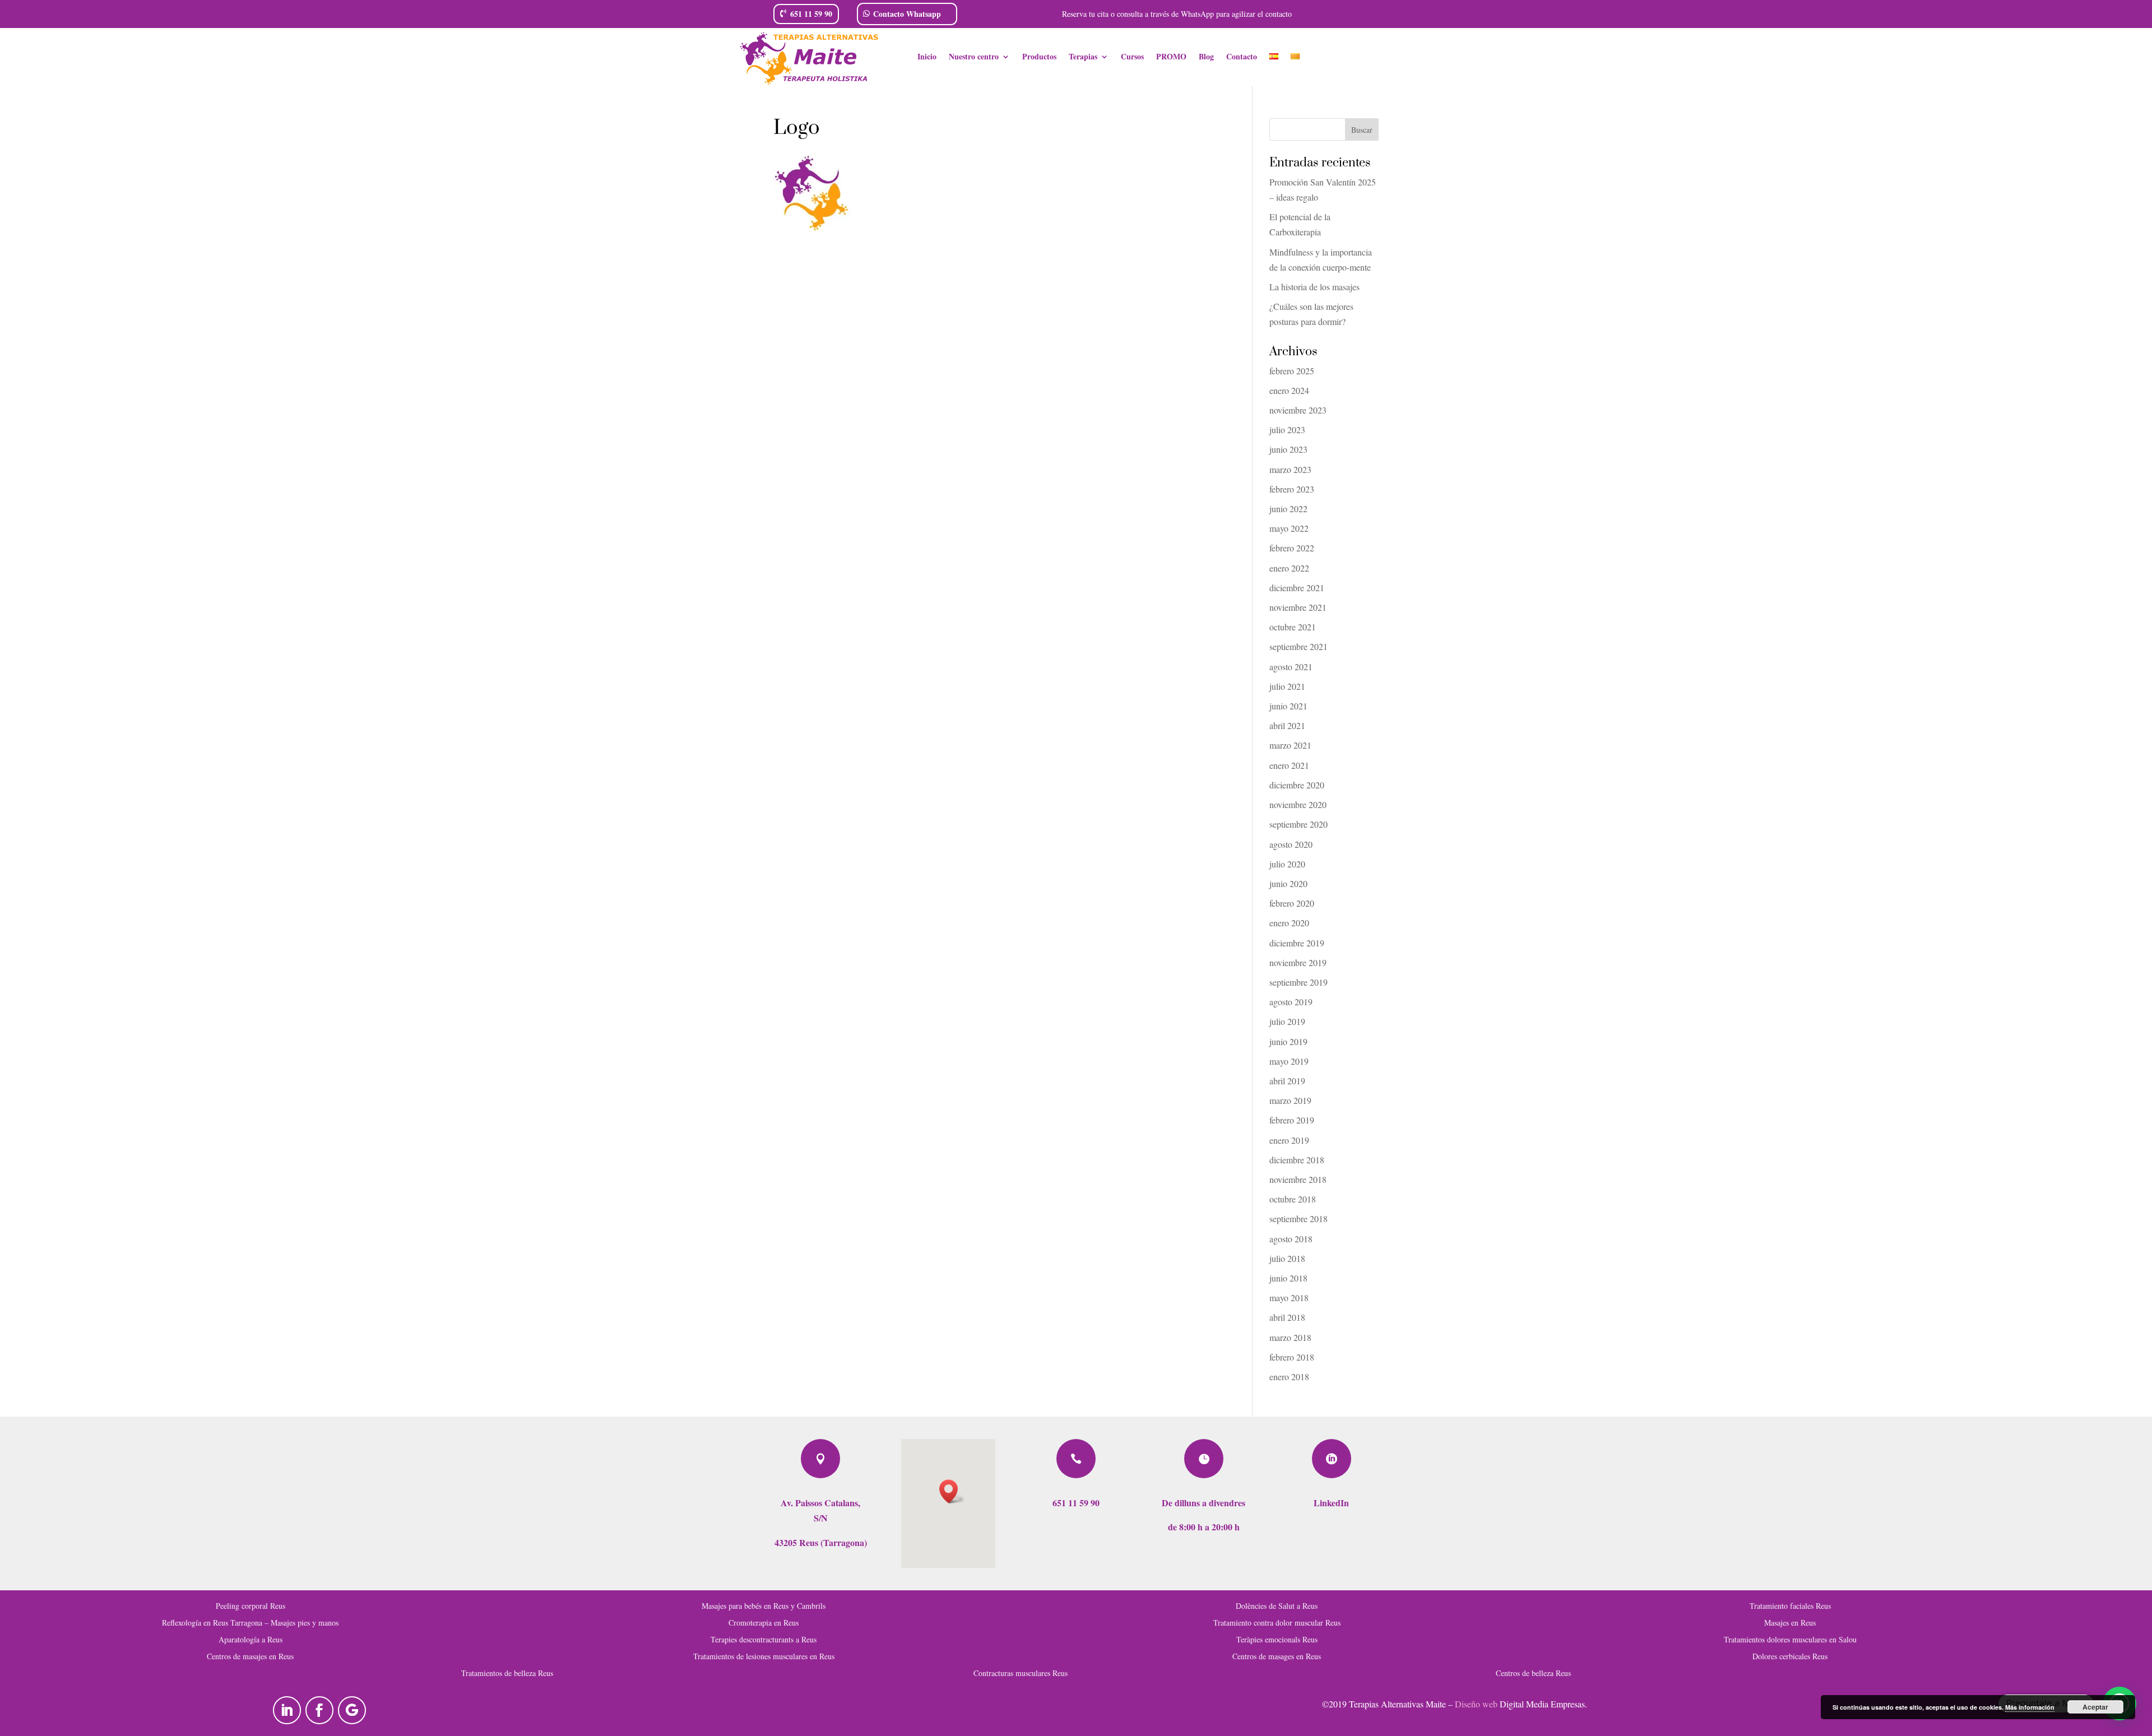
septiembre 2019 (1298, 982)
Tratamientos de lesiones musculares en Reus (764, 1656)
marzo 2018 (1290, 1337)
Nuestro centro (974, 57)
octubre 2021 (1293, 627)
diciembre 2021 (1297, 588)
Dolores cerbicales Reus (1790, 1656)
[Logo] (811, 228)
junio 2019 (1288, 1041)
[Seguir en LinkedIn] (287, 1710)
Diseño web (1476, 1704)
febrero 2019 (1292, 1120)
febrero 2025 (1292, 371)
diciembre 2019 (1297, 943)
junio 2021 (1288, 706)
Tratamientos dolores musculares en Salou (1790, 1639)
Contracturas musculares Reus (1021, 1672)
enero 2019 (1289, 1140)
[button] (952, 1491)
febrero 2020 (1292, 903)
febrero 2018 (1292, 1357)
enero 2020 (1289, 923)
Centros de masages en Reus (1277, 1656)
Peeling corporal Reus (251, 1605)
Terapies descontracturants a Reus (764, 1639)
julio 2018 (1287, 1258)
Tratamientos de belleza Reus (507, 1672)
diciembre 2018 (1297, 1160)
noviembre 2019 (1298, 962)
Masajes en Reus (1790, 1622)
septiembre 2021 (1298, 646)
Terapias (1083, 57)
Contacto (1242, 57)
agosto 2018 (1291, 1239)
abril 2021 (1287, 725)
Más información (2030, 1707)
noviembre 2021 (1298, 607)
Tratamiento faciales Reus (1790, 1605)
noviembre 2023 (1298, 410)
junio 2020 (1288, 883)
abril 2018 (1287, 1317)
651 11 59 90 (811, 14)
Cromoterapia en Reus (764, 1622)
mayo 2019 (1289, 1061)
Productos (1039, 57)
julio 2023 (1287, 430)
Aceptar (2095, 1707)
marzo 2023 (1290, 469)
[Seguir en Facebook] (319, 1710)
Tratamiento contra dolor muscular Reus (1277, 1622)
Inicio (927, 57)
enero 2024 (1289, 390)
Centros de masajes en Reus (250, 1656)
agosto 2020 (1291, 844)
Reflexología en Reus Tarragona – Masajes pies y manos (250, 1622)
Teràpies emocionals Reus (1277, 1639)
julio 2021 (1287, 686)
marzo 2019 (1290, 1100)
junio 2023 (1288, 449)
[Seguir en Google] (352, 1710)
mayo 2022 (1289, 528)
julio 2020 (1287, 864)
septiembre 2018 (1298, 1219)
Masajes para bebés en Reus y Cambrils (764, 1605)
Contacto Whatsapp (907, 14)
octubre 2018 (1293, 1199)
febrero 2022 (1292, 548)
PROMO (1171, 57)
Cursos (1132, 57)
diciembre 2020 (1297, 785)
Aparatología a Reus (251, 1639)
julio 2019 (1287, 1021)
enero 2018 (1289, 1377)
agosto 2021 (1291, 667)
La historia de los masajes (1314, 287)
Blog (1206, 57)
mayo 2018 (1289, 1298)
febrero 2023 (1292, 489)
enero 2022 (1289, 568)
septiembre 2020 (1298, 824)
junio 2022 (1288, 509)
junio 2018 (1288, 1278)
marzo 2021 (1290, 745)
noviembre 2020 (1298, 804)
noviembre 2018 (1298, 1179)
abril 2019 (1287, 1081)
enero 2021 (1289, 765)
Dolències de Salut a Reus (1277, 1605)
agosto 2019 (1291, 1002)
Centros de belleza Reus (1533, 1672)
